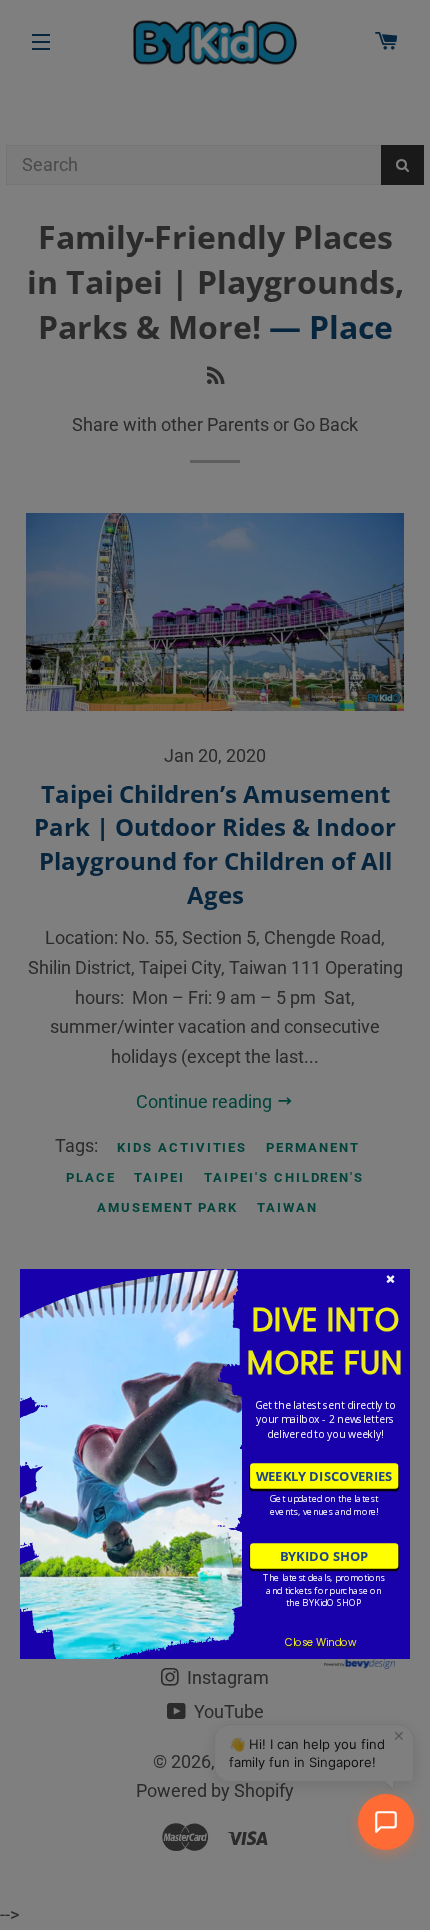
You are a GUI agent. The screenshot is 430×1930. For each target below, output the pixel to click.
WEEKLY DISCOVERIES (324, 1476)
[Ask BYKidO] (386, 1822)
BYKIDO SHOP (324, 1556)
